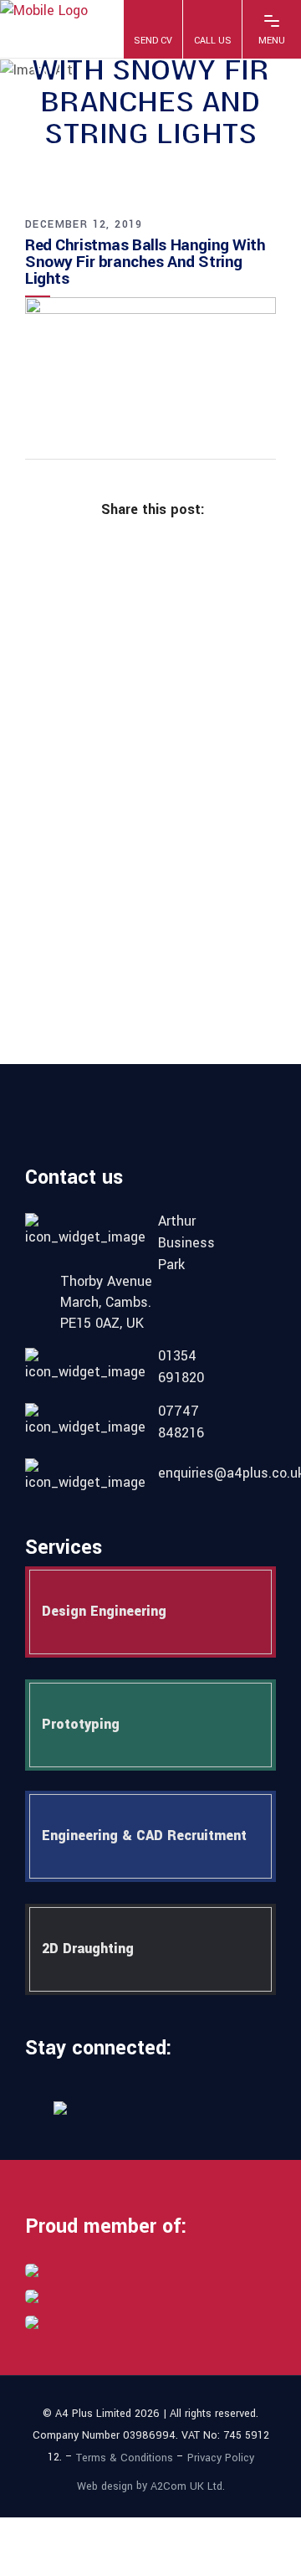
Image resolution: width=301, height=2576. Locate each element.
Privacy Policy (221, 2458)
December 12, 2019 (84, 224)
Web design (105, 2486)
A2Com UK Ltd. (188, 2486)
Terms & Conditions (125, 2458)
